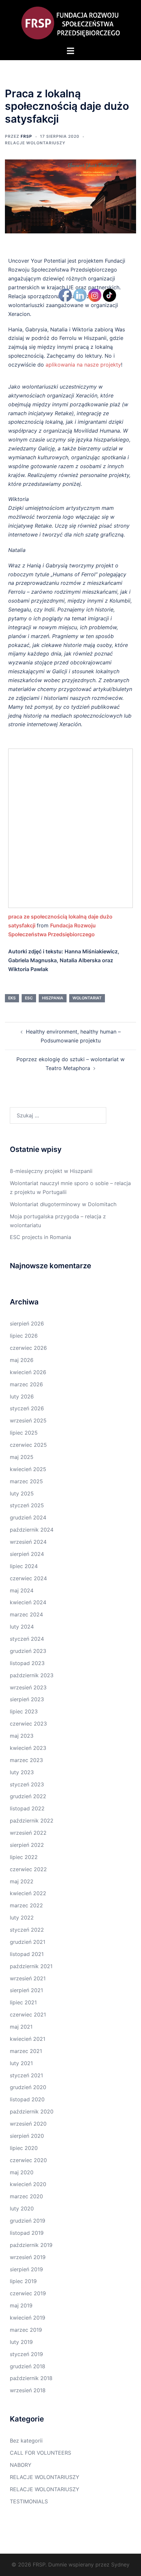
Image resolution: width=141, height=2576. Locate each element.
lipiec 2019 (23, 2281)
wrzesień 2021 (28, 1978)
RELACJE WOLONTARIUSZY (35, 143)
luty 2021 (21, 2063)
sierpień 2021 (26, 1990)
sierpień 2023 (27, 1699)
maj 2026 (22, 1360)
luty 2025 (22, 1493)
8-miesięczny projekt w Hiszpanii (51, 1171)
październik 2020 (32, 2111)
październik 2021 (31, 1966)
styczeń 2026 (27, 1408)
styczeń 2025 (27, 1505)
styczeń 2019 (26, 2354)
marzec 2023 (26, 1760)
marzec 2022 (26, 1905)
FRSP (26, 136)
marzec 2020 (26, 2196)
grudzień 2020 (28, 2087)
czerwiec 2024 (28, 1578)
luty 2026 (22, 1396)
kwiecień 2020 (28, 2184)
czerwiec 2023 (28, 1724)
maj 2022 (22, 1881)
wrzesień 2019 (28, 2257)
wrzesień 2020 (28, 2124)
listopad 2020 (27, 2099)
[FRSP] (70, 22)
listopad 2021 (27, 1954)
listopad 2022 (27, 1808)
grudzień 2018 (28, 2366)
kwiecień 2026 (28, 1372)
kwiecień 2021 (28, 2039)
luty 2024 (22, 1627)
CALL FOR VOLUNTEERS (40, 2453)
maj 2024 (22, 1590)
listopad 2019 (27, 2233)
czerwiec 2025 (28, 1445)
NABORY (21, 2465)
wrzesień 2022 (28, 1833)
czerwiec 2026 (28, 1348)
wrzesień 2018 (28, 2390)
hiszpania (53, 998)
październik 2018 (31, 2378)
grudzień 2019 (28, 2221)
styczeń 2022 (27, 1930)
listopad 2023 (27, 1663)
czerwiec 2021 (28, 2015)
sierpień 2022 (27, 1845)
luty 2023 (22, 1772)
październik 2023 (32, 1675)
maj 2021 (21, 2027)
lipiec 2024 (24, 1566)
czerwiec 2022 (28, 1869)
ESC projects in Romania (40, 1237)
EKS (12, 998)
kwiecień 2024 (28, 1602)
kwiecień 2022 (28, 1893)
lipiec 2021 (23, 2002)
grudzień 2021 (28, 1942)
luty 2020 (22, 2208)
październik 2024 (32, 1530)
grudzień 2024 (28, 1517)
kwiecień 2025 (28, 1469)
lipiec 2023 (24, 1711)
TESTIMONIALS (29, 2501)
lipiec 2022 (24, 1857)
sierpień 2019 (26, 2269)
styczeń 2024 (27, 1639)
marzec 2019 (26, 2330)
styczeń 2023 (27, 1784)
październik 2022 (32, 1821)
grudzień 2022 (28, 1796)
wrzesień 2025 (28, 1420)
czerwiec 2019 (28, 2293)
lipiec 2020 (24, 2148)
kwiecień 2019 (28, 2318)
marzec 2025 (26, 1481)
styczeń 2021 (26, 2075)
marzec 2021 (26, 2051)
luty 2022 (22, 1918)
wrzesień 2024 (28, 1542)
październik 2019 (31, 2245)
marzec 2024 (26, 1614)
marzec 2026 (26, 1384)
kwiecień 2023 (28, 1748)
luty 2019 (21, 2342)
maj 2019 (21, 2305)
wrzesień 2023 (28, 1687)
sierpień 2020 (27, 2136)
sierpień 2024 (27, 1554)
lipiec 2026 (24, 1336)
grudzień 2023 (28, 1651)
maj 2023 (22, 1736)
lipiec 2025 (24, 1433)
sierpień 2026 (27, 1324)
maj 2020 (22, 2172)
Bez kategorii (26, 2441)
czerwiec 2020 (28, 2160)
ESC (29, 998)
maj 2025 (22, 1457)
